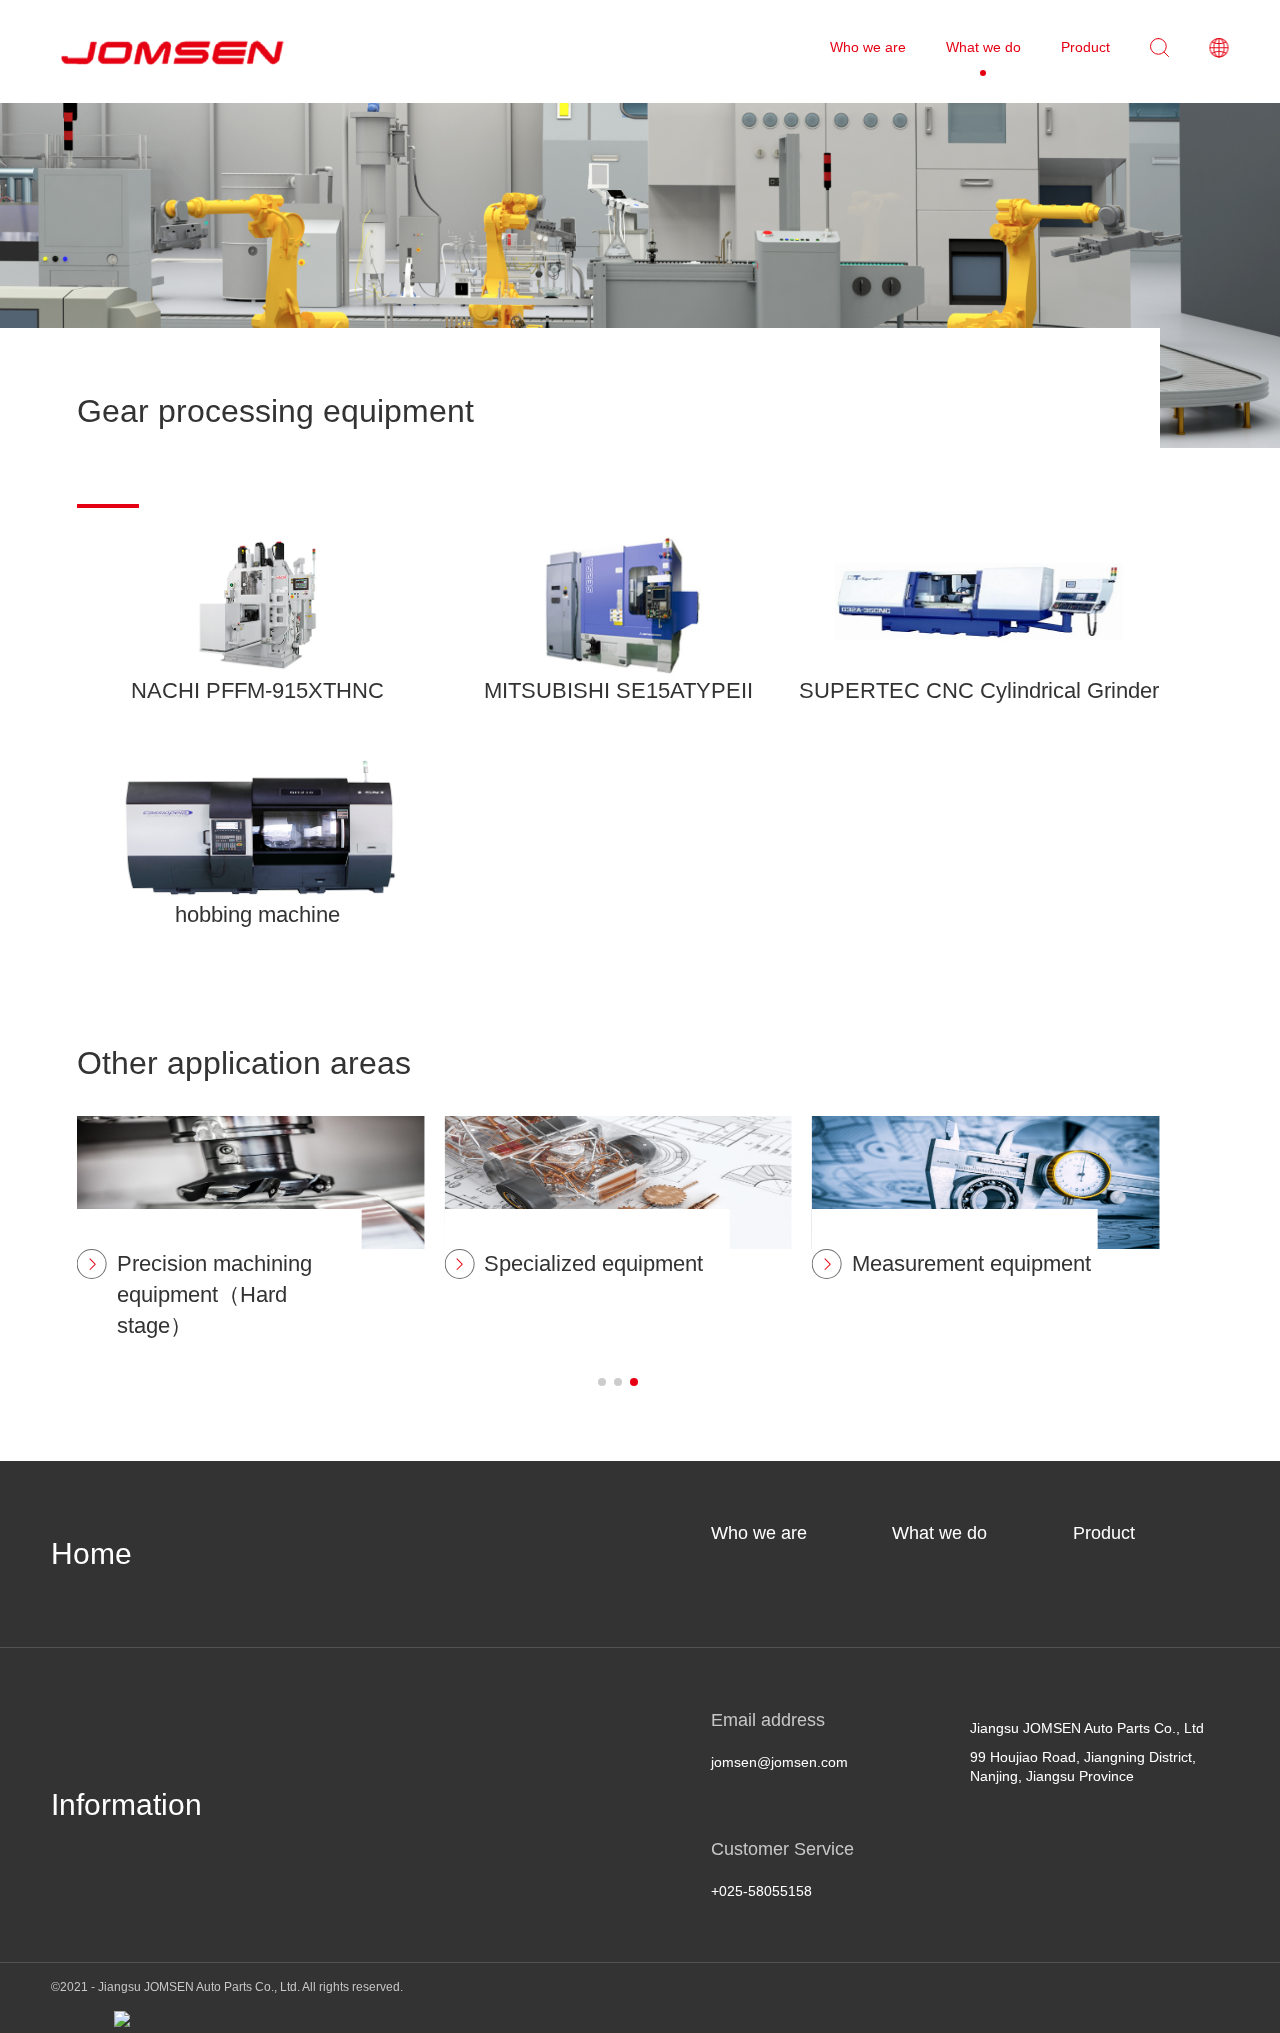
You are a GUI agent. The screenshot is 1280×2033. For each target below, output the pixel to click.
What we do (939, 1533)
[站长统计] (122, 2019)
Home (91, 1553)
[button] (602, 1382)
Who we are (759, 1533)
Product (1104, 1533)
